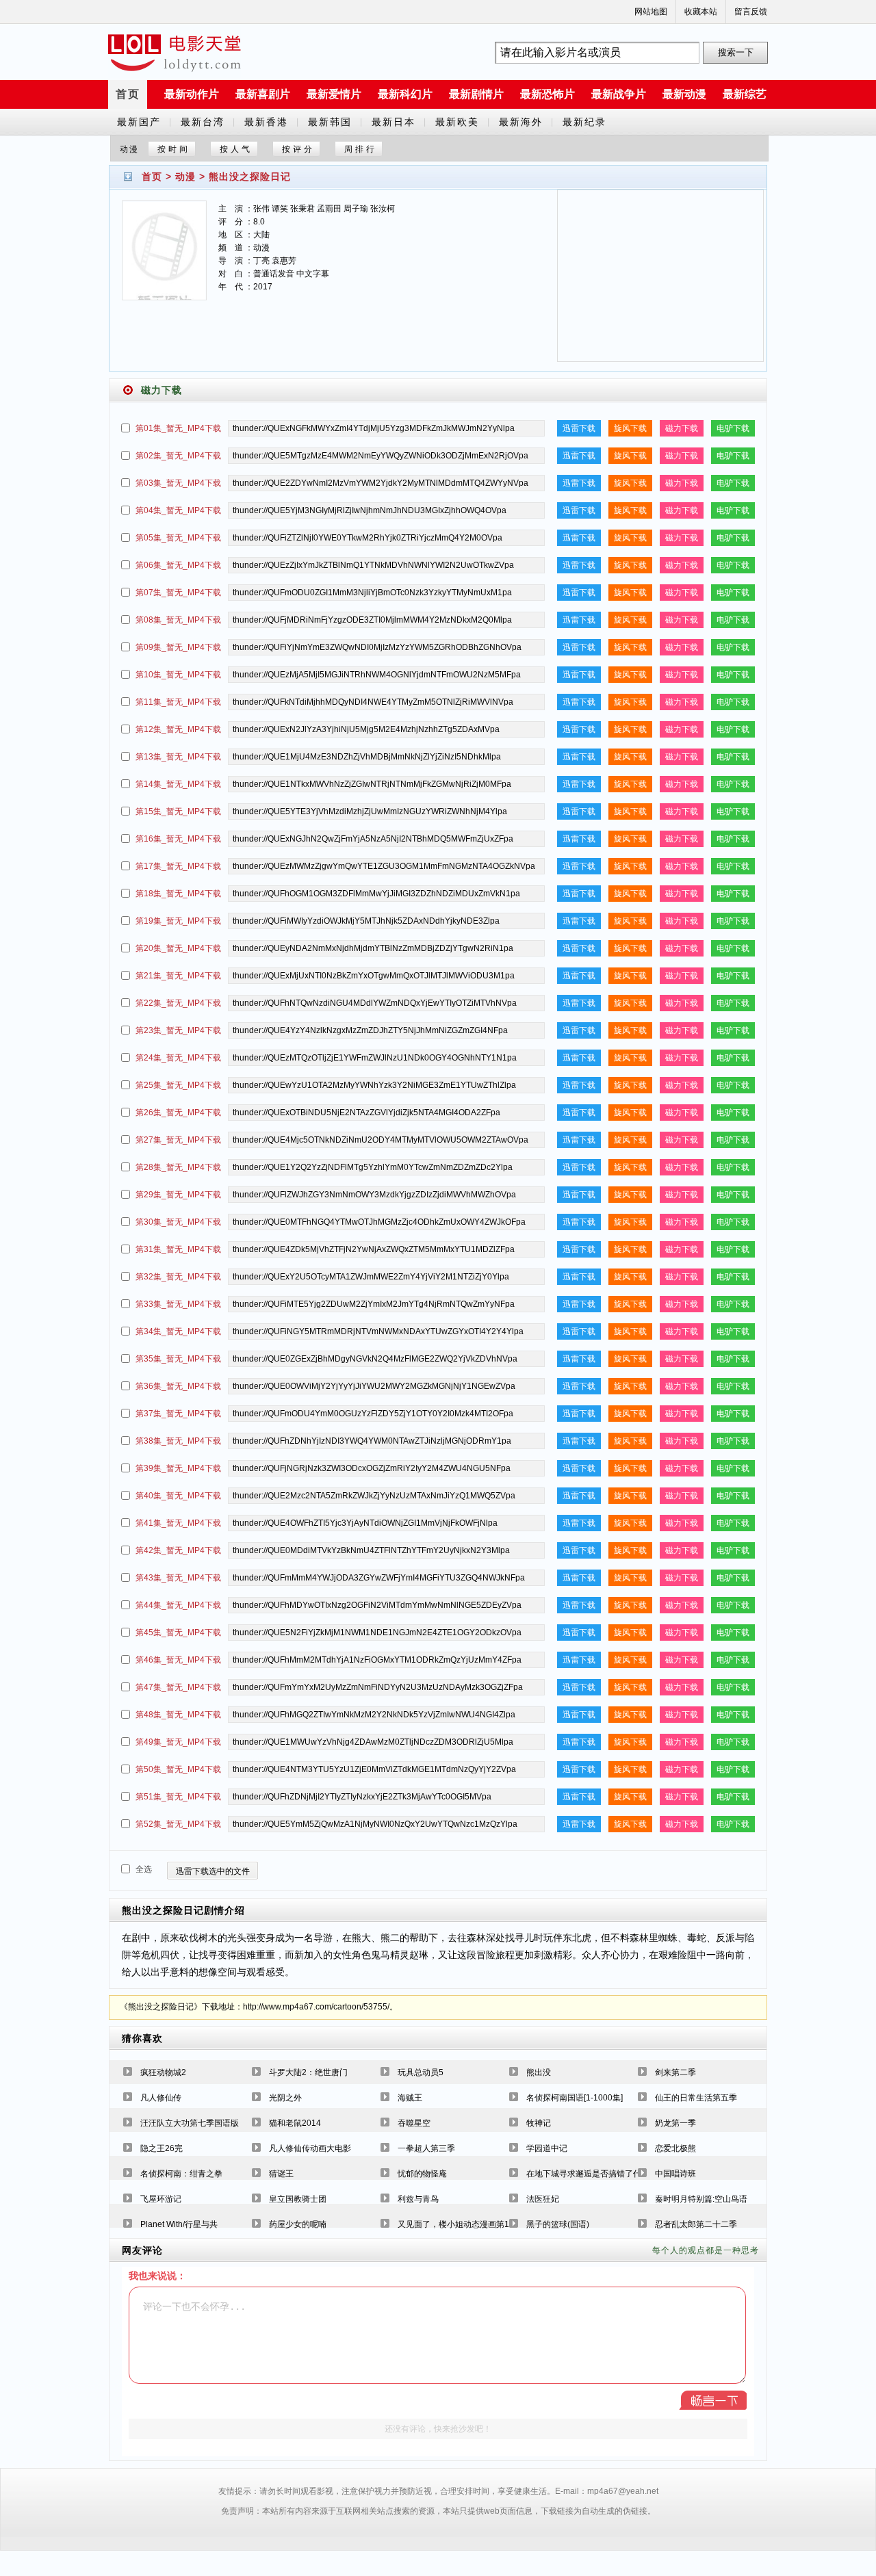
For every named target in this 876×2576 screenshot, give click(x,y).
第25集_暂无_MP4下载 (178, 1085)
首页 (128, 94)
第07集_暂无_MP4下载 (178, 593)
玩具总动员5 (421, 2072)
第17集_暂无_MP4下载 (178, 866)
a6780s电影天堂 (175, 53)
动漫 (185, 177)
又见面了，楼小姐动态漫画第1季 (458, 2224)
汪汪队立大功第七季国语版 (190, 2123)
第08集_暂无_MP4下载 (178, 620)
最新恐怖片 (547, 94)
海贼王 (410, 2098)
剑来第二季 (675, 2072)
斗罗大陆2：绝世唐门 (308, 2072)
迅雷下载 (579, 428)
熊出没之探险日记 (250, 177)
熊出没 (539, 2072)
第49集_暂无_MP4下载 (178, 1742)
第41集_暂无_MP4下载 (178, 1523)
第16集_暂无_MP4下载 (178, 839)
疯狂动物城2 (163, 2072)
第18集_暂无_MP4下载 (178, 894)
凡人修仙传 (161, 2098)
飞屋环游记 (161, 2199)
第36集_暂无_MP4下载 (178, 1386)
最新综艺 (745, 94)
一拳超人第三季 (426, 2148)
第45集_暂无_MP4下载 (178, 1632)
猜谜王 (281, 2174)
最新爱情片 (334, 94)
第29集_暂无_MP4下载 (178, 1195)
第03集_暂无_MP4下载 (178, 483)
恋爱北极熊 (675, 2148)
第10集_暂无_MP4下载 (178, 675)
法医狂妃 (543, 2199)
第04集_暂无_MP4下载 (178, 510)
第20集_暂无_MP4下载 (178, 948)
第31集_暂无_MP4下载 (178, 1249)
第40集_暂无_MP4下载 (178, 1496)
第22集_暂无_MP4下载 (178, 1003)
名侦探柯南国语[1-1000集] (575, 2098)
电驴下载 (733, 428)
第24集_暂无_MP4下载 (178, 1058)
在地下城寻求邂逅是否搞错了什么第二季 (600, 2174)
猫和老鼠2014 (295, 2123)
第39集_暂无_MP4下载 (178, 1468)
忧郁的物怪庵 (422, 2174)
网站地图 (651, 12)
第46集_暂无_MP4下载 (178, 1660)
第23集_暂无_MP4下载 (178, 1030)
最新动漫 (684, 94)
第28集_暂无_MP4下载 (178, 1167)
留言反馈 (751, 12)
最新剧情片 (476, 94)
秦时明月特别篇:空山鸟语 (701, 2199)
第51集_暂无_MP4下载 (178, 1797)
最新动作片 (192, 94)
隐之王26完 (162, 2148)
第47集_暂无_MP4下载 (178, 1687)
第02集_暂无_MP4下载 (178, 456)
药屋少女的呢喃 (298, 2224)
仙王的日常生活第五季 (696, 2098)
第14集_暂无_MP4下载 (178, 784)
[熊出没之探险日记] (164, 259)
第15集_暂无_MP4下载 (178, 811)
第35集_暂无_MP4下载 (178, 1359)
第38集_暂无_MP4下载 (178, 1441)
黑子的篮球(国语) (558, 2224)
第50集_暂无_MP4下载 (178, 1769)
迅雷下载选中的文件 (213, 1871)
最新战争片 (619, 94)
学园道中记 (547, 2148)
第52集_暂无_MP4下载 (178, 1824)
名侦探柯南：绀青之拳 (181, 2174)
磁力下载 (682, 428)
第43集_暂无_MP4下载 (178, 1578)
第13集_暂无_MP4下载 (178, 757)
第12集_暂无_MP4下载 (178, 729)
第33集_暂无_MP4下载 (178, 1304)
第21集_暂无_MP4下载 (178, 976)
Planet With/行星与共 (179, 2224)
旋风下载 (630, 428)
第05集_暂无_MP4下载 (178, 538)
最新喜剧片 (263, 94)
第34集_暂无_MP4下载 (178, 1331)
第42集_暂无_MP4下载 (178, 1550)
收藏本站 (701, 12)
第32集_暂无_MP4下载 (178, 1277)
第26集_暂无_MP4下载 (178, 1113)
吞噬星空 (414, 2123)
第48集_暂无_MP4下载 (178, 1715)
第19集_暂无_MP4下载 (178, 921)
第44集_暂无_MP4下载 (178, 1605)
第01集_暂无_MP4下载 (178, 428)
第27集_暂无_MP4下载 (178, 1140)
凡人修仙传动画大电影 (310, 2148)
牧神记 (539, 2123)
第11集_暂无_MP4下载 (178, 702)
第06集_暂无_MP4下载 (178, 565)
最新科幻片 (405, 94)
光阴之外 (285, 2098)
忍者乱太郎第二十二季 (696, 2224)
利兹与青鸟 (418, 2199)
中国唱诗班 (675, 2174)
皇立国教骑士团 (298, 2199)
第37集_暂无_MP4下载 (178, 1414)
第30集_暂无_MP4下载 (178, 1222)
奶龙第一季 (675, 2123)
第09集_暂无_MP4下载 (178, 647)
